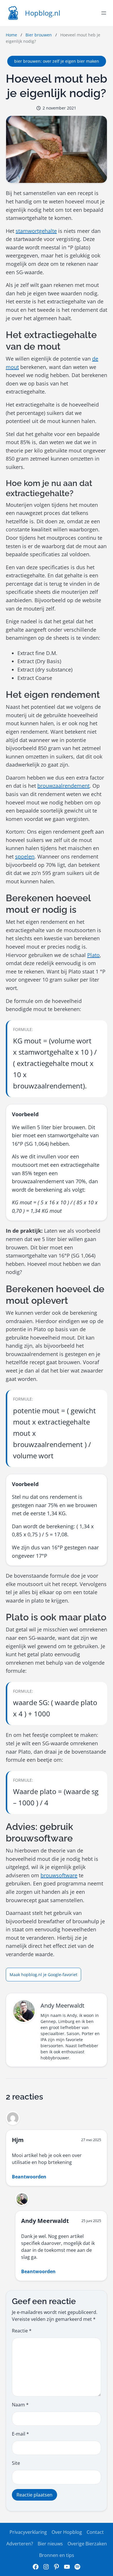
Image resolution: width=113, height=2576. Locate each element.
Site (16, 2463)
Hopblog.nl (43, 13)
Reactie (22, 2331)
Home (11, 35)
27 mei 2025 (91, 2140)
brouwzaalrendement (63, 786)
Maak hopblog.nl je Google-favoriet (43, 1975)
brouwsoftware (59, 1875)
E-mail (20, 2434)
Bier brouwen (39, 35)
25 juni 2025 (91, 2221)
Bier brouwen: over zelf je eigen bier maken (57, 61)
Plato (93, 955)
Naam (20, 2405)
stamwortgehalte (36, 231)
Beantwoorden (29, 2177)
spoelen (25, 856)
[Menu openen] (104, 13)
